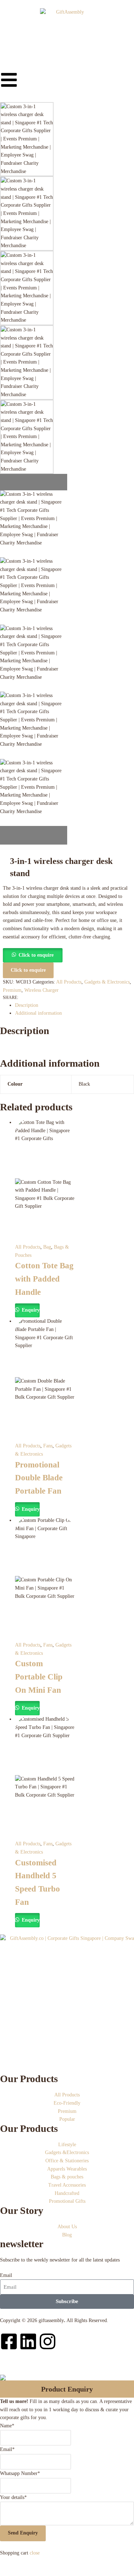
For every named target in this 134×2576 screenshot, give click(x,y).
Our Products (29, 2079)
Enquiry (30, 1310)
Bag (47, 1247)
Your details (13, 2497)
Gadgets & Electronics (107, 982)
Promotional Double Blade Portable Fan (39, 1478)
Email (6, 2275)
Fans (48, 1446)
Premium (12, 990)
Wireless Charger (41, 990)
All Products (69, 982)
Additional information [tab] (38, 1013)
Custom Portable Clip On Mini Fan (39, 1677)
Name (7, 2426)
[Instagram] (48, 2341)
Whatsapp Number (20, 2473)
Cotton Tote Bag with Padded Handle (44, 1279)
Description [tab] (27, 1005)
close (35, 2553)
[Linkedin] (28, 2341)
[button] (33, 955)
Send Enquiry (23, 2533)
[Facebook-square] (9, 2341)
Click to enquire (36, 955)
